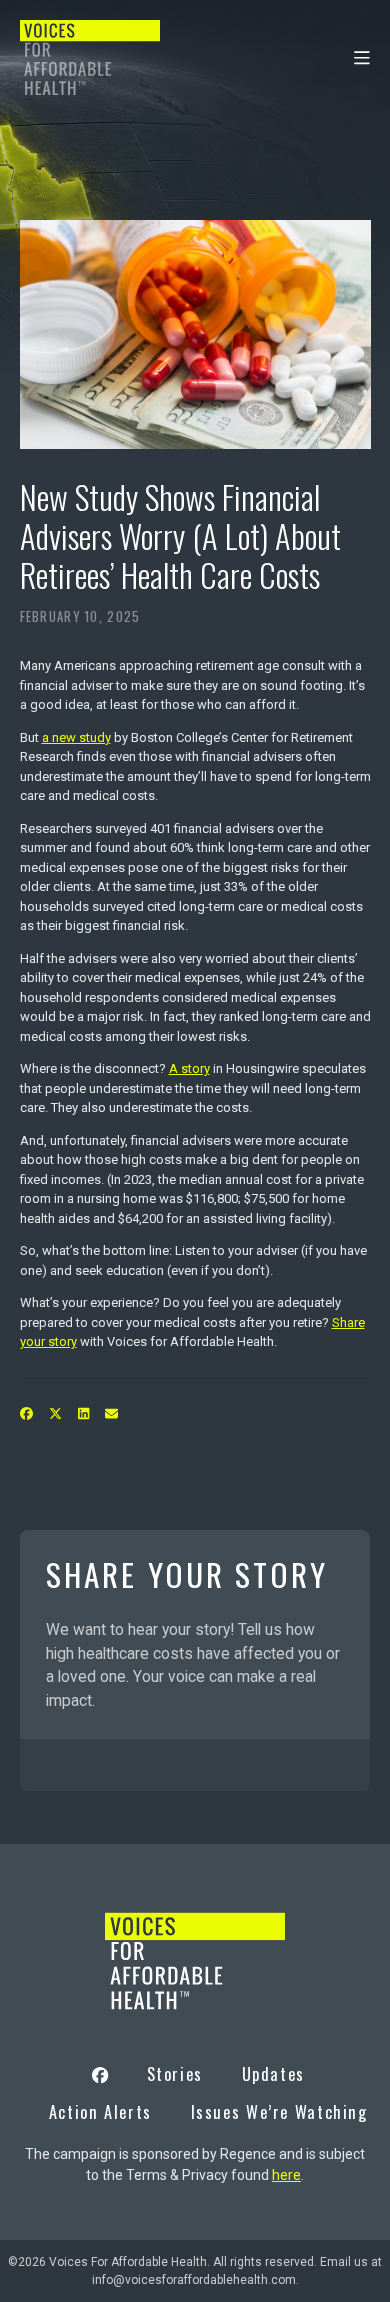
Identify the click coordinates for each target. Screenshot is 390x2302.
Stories (175, 2074)
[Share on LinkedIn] (83, 1414)
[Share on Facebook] (26, 1414)
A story (189, 1068)
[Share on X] (55, 1414)
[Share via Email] (111, 1414)
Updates (273, 2074)
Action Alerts (100, 2112)
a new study (76, 737)
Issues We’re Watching (279, 2112)
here (286, 2175)
